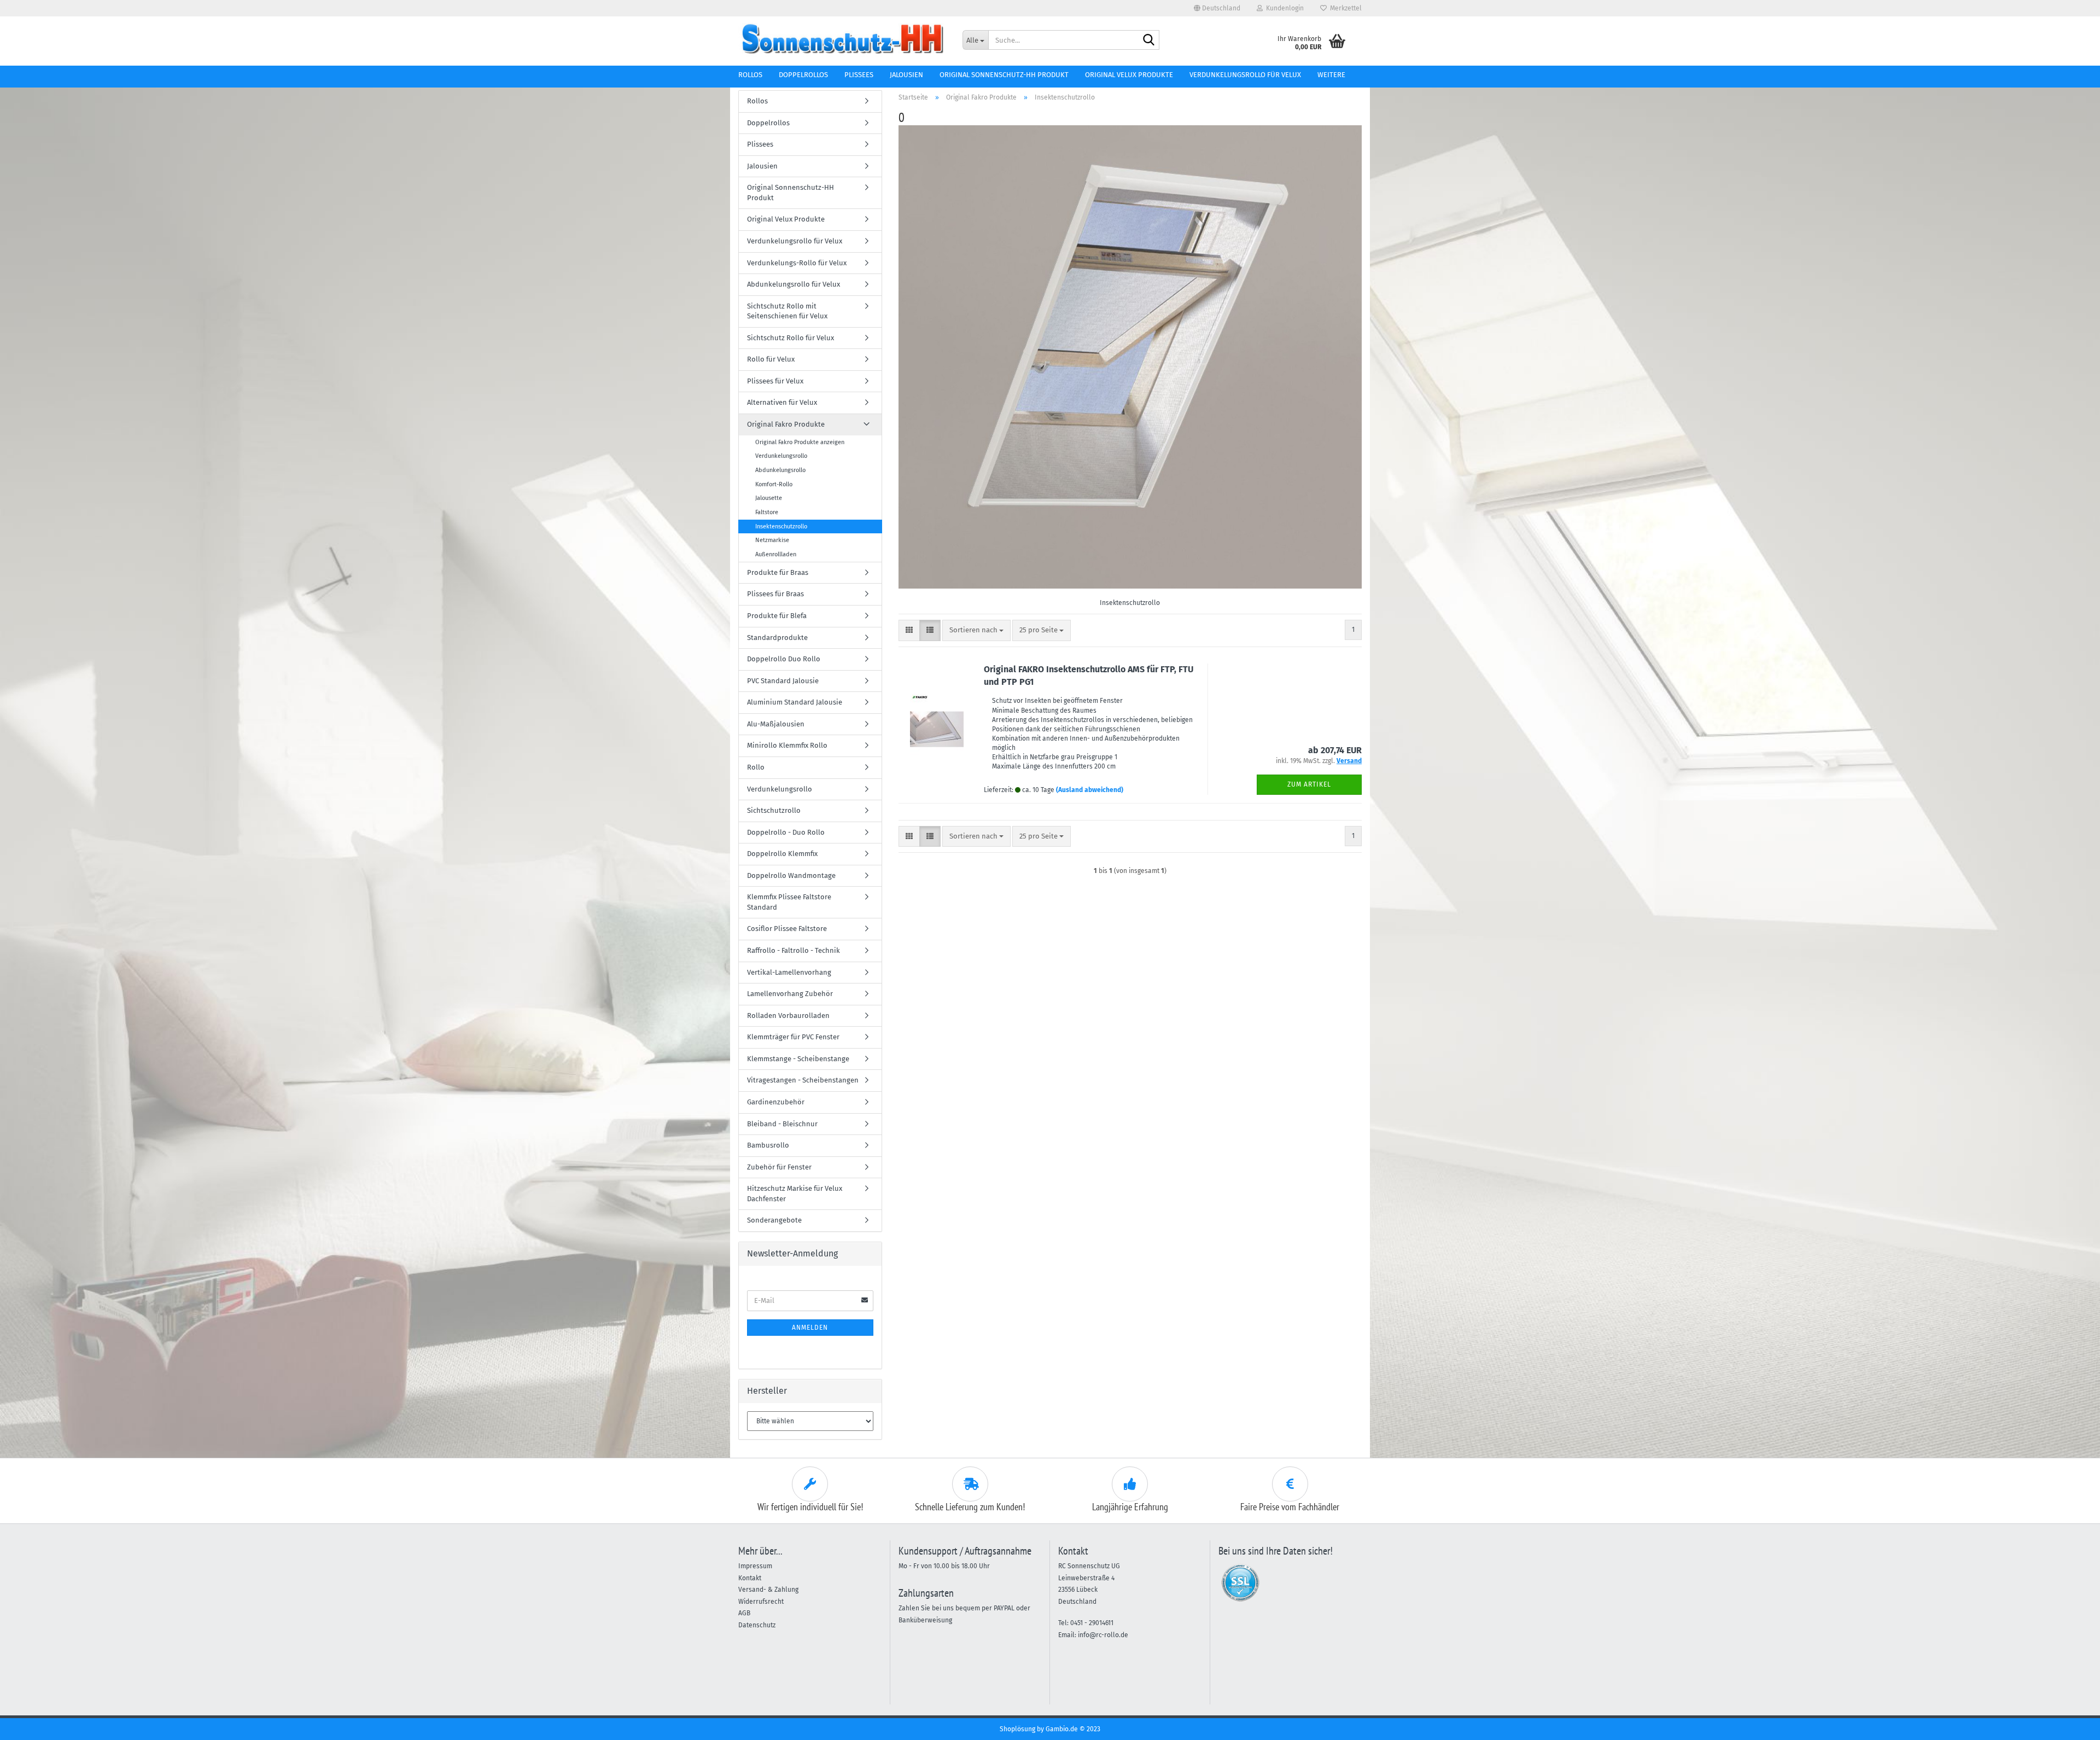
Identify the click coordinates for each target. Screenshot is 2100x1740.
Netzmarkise (772, 540)
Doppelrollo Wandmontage (791, 875)
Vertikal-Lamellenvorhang (789, 972)
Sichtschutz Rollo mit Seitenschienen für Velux (787, 311)
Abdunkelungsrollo (780, 470)
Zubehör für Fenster (779, 1167)
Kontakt (750, 1578)
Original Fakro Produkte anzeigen (800, 442)
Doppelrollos (803, 75)
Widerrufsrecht (761, 1602)
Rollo (756, 767)
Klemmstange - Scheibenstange (798, 1059)
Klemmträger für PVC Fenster (793, 1037)
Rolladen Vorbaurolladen (788, 1016)
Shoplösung (1017, 1729)
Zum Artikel (1309, 784)
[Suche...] (1149, 40)
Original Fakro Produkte (786, 424)
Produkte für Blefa (777, 616)
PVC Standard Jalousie (783, 681)
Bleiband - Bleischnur (782, 1124)
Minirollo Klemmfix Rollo (787, 745)
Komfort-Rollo (774, 484)
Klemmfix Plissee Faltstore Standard (789, 902)
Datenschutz (757, 1625)
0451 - (1080, 1623)
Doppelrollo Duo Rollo (784, 659)
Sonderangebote (774, 1220)
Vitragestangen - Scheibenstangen (803, 1080)
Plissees (859, 75)
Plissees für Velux (775, 381)
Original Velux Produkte (1129, 75)
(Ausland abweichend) (1090, 790)
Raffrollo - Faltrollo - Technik (794, 950)
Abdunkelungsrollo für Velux (794, 284)
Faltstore (767, 512)
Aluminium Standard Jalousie (795, 702)
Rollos (750, 75)
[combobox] (976, 630)
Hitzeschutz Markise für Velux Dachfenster (795, 1194)
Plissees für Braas (775, 594)
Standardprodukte (777, 638)
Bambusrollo (768, 1145)
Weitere (1331, 75)
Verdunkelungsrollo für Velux (1245, 75)
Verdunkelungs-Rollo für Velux (797, 263)
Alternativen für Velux (782, 402)
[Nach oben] (2070, 1724)
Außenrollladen (776, 554)
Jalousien (906, 75)
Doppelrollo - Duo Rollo (786, 832)
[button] (1217, 8)
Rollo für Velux (771, 359)
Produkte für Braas (778, 572)
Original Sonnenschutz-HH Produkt (1004, 75)
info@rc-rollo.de (1103, 1635)
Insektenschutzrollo (781, 526)
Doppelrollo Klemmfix (782, 854)
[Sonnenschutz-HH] (842, 38)
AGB (744, 1613)
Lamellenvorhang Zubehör (790, 994)
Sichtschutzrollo (774, 810)
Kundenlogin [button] (1283, 8)
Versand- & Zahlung (768, 1590)
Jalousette (769, 498)
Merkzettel (1344, 8)
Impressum (755, 1566)
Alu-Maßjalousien (776, 724)
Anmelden (810, 1328)
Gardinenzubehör (776, 1102)
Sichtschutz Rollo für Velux (791, 338)
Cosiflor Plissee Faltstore (787, 929)
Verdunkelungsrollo (781, 456)
